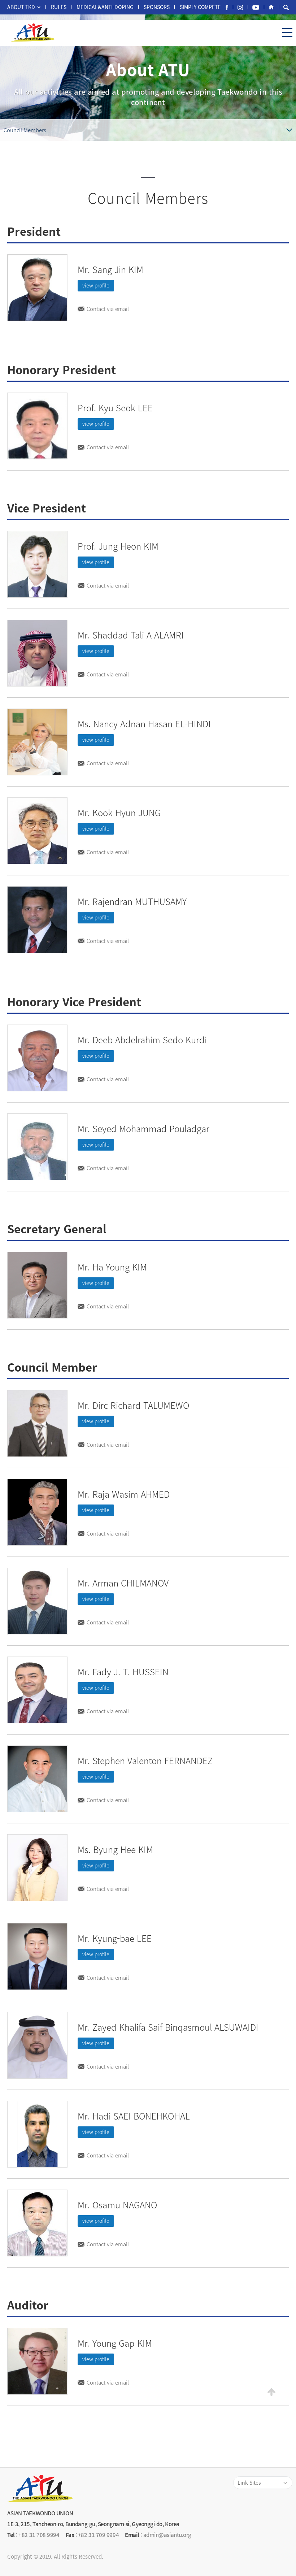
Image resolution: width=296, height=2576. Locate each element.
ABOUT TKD (21, 7)
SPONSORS (157, 7)
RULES (59, 7)
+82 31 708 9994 (39, 2535)
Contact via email (108, 309)
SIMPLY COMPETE (200, 7)
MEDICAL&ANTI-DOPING (105, 7)
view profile (96, 285)
